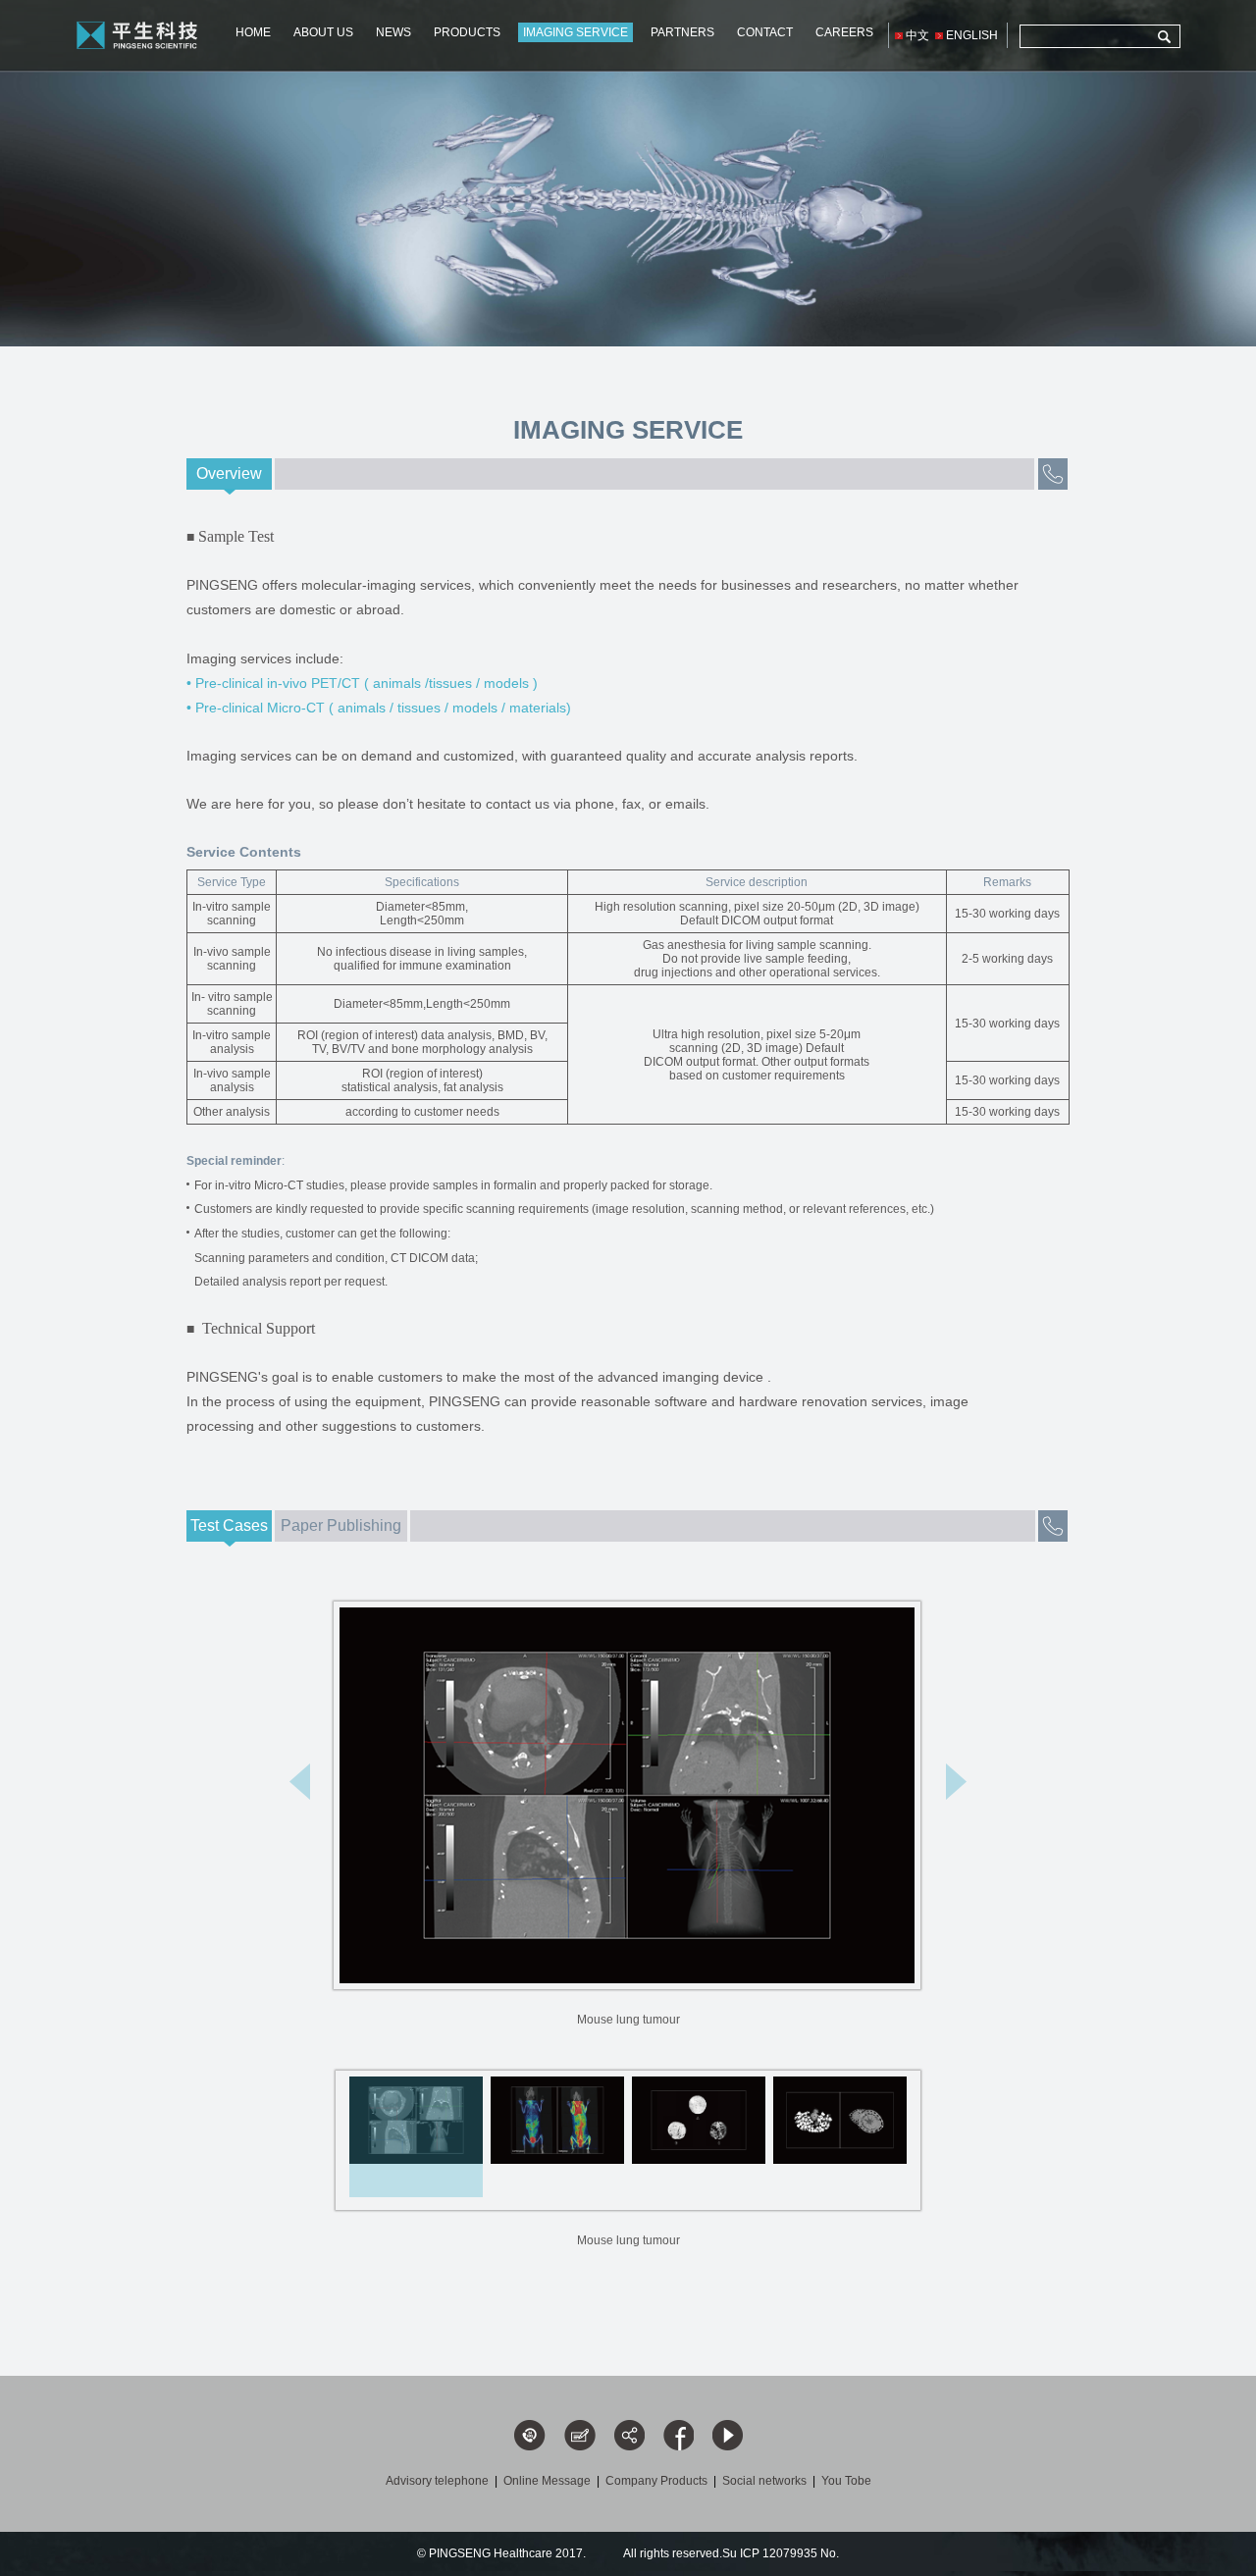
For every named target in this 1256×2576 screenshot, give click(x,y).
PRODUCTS (467, 32)
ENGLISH (972, 35)
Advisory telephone (437, 2481)
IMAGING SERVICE (576, 32)
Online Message (547, 2481)
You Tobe (846, 2481)
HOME (253, 32)
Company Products (656, 2481)
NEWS (393, 32)
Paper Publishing (341, 1525)
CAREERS (844, 32)
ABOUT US (323, 32)
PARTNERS (682, 32)
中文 (917, 35)
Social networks (764, 2481)
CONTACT (765, 32)
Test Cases (229, 1525)
